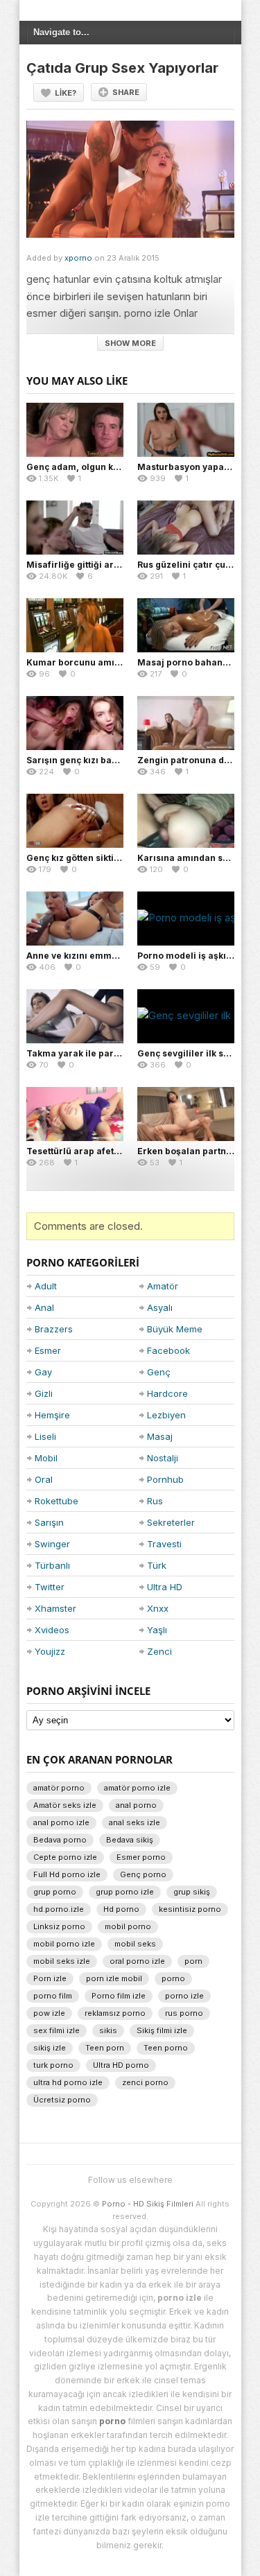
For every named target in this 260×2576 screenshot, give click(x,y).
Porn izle (50, 1978)
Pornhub (165, 1479)
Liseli (45, 1436)
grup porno (55, 1892)
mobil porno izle (64, 1944)
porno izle (184, 1996)
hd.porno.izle (59, 1909)
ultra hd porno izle (68, 2082)
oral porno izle (137, 1961)
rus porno (184, 2013)
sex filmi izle (57, 2030)
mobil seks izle (62, 1961)
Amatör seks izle (65, 1805)
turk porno (53, 2065)
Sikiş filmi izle (162, 2030)
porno (173, 1978)
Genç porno (143, 1874)
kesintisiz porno (190, 1909)
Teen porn (105, 2048)
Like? (66, 93)
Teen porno (166, 2048)
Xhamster (55, 1608)
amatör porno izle (137, 1788)
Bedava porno (60, 1840)
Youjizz (50, 1651)
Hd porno (121, 1909)
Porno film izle (119, 1996)
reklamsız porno (115, 2013)
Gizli (44, 1393)
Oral (44, 1479)
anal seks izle (135, 1822)
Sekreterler (171, 1522)
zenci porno (145, 2082)
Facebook (168, 1350)
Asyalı (160, 1307)
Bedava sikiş (130, 1840)
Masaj (160, 1436)
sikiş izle (50, 2048)
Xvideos (52, 1630)
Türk (157, 1565)
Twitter (50, 1587)
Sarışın (49, 1522)
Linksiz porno (59, 1926)
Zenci (159, 1651)
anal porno (136, 1805)
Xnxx (158, 1608)
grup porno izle (125, 1892)
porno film (53, 1996)
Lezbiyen (166, 1415)
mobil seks (135, 1944)
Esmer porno (141, 1857)
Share (126, 92)
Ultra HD (165, 1587)
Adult (46, 1286)
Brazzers (54, 1329)
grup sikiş (192, 1892)
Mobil (46, 1458)
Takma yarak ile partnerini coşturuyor (110, 1053)
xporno (78, 258)
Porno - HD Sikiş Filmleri (148, 2204)
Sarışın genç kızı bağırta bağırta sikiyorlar (119, 760)
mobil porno (128, 1926)
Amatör (163, 1286)
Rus (155, 1501)
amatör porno (59, 1788)
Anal (44, 1307)
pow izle (49, 2013)
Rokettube (57, 1501)
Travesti (164, 1544)
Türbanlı (52, 1565)
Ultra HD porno (121, 2065)
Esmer (48, 1350)
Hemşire (52, 1415)
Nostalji (163, 1458)
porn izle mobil (114, 1978)
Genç (159, 1372)
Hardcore (167, 1393)
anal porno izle (61, 1822)
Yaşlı (157, 1630)
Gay (43, 1372)
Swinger (52, 1544)
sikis (108, 2030)
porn (193, 1961)
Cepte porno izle (65, 1857)
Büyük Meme (175, 1329)
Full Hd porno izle (67, 1874)
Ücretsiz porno (62, 2100)
